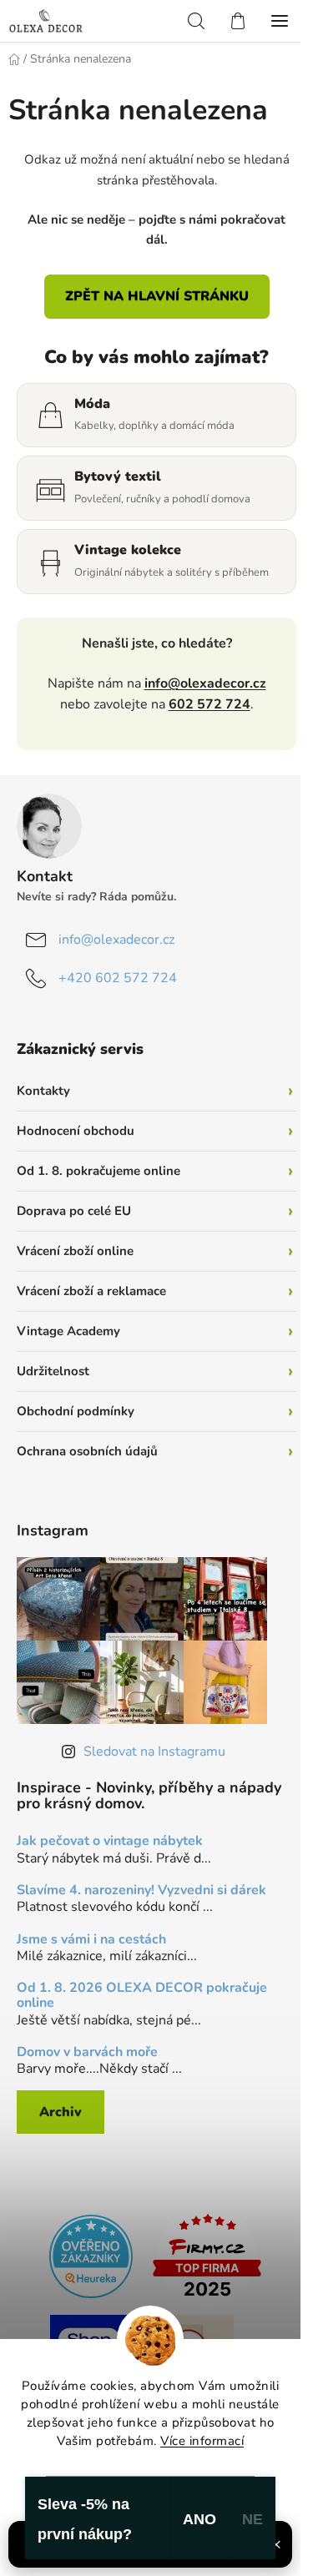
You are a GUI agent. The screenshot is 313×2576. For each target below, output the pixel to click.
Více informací (202, 2441)
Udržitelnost (53, 1371)
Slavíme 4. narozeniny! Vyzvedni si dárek (141, 1891)
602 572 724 (210, 704)
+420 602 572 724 (118, 978)
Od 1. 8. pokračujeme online (98, 1171)
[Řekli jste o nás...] (91, 2256)
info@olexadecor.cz (205, 683)
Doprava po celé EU (74, 1211)
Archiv (61, 2112)
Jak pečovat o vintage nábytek (110, 1842)
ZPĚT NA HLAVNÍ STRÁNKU (157, 296)
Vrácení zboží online (75, 1251)
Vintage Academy (68, 1331)
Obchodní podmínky (76, 1411)
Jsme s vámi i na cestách (91, 1940)
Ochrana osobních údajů (87, 1451)
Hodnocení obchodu (76, 1131)
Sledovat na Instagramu (154, 1752)
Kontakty (43, 1091)
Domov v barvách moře (87, 2053)
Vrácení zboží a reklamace (91, 1291)
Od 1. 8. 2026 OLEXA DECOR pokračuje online (142, 1996)
